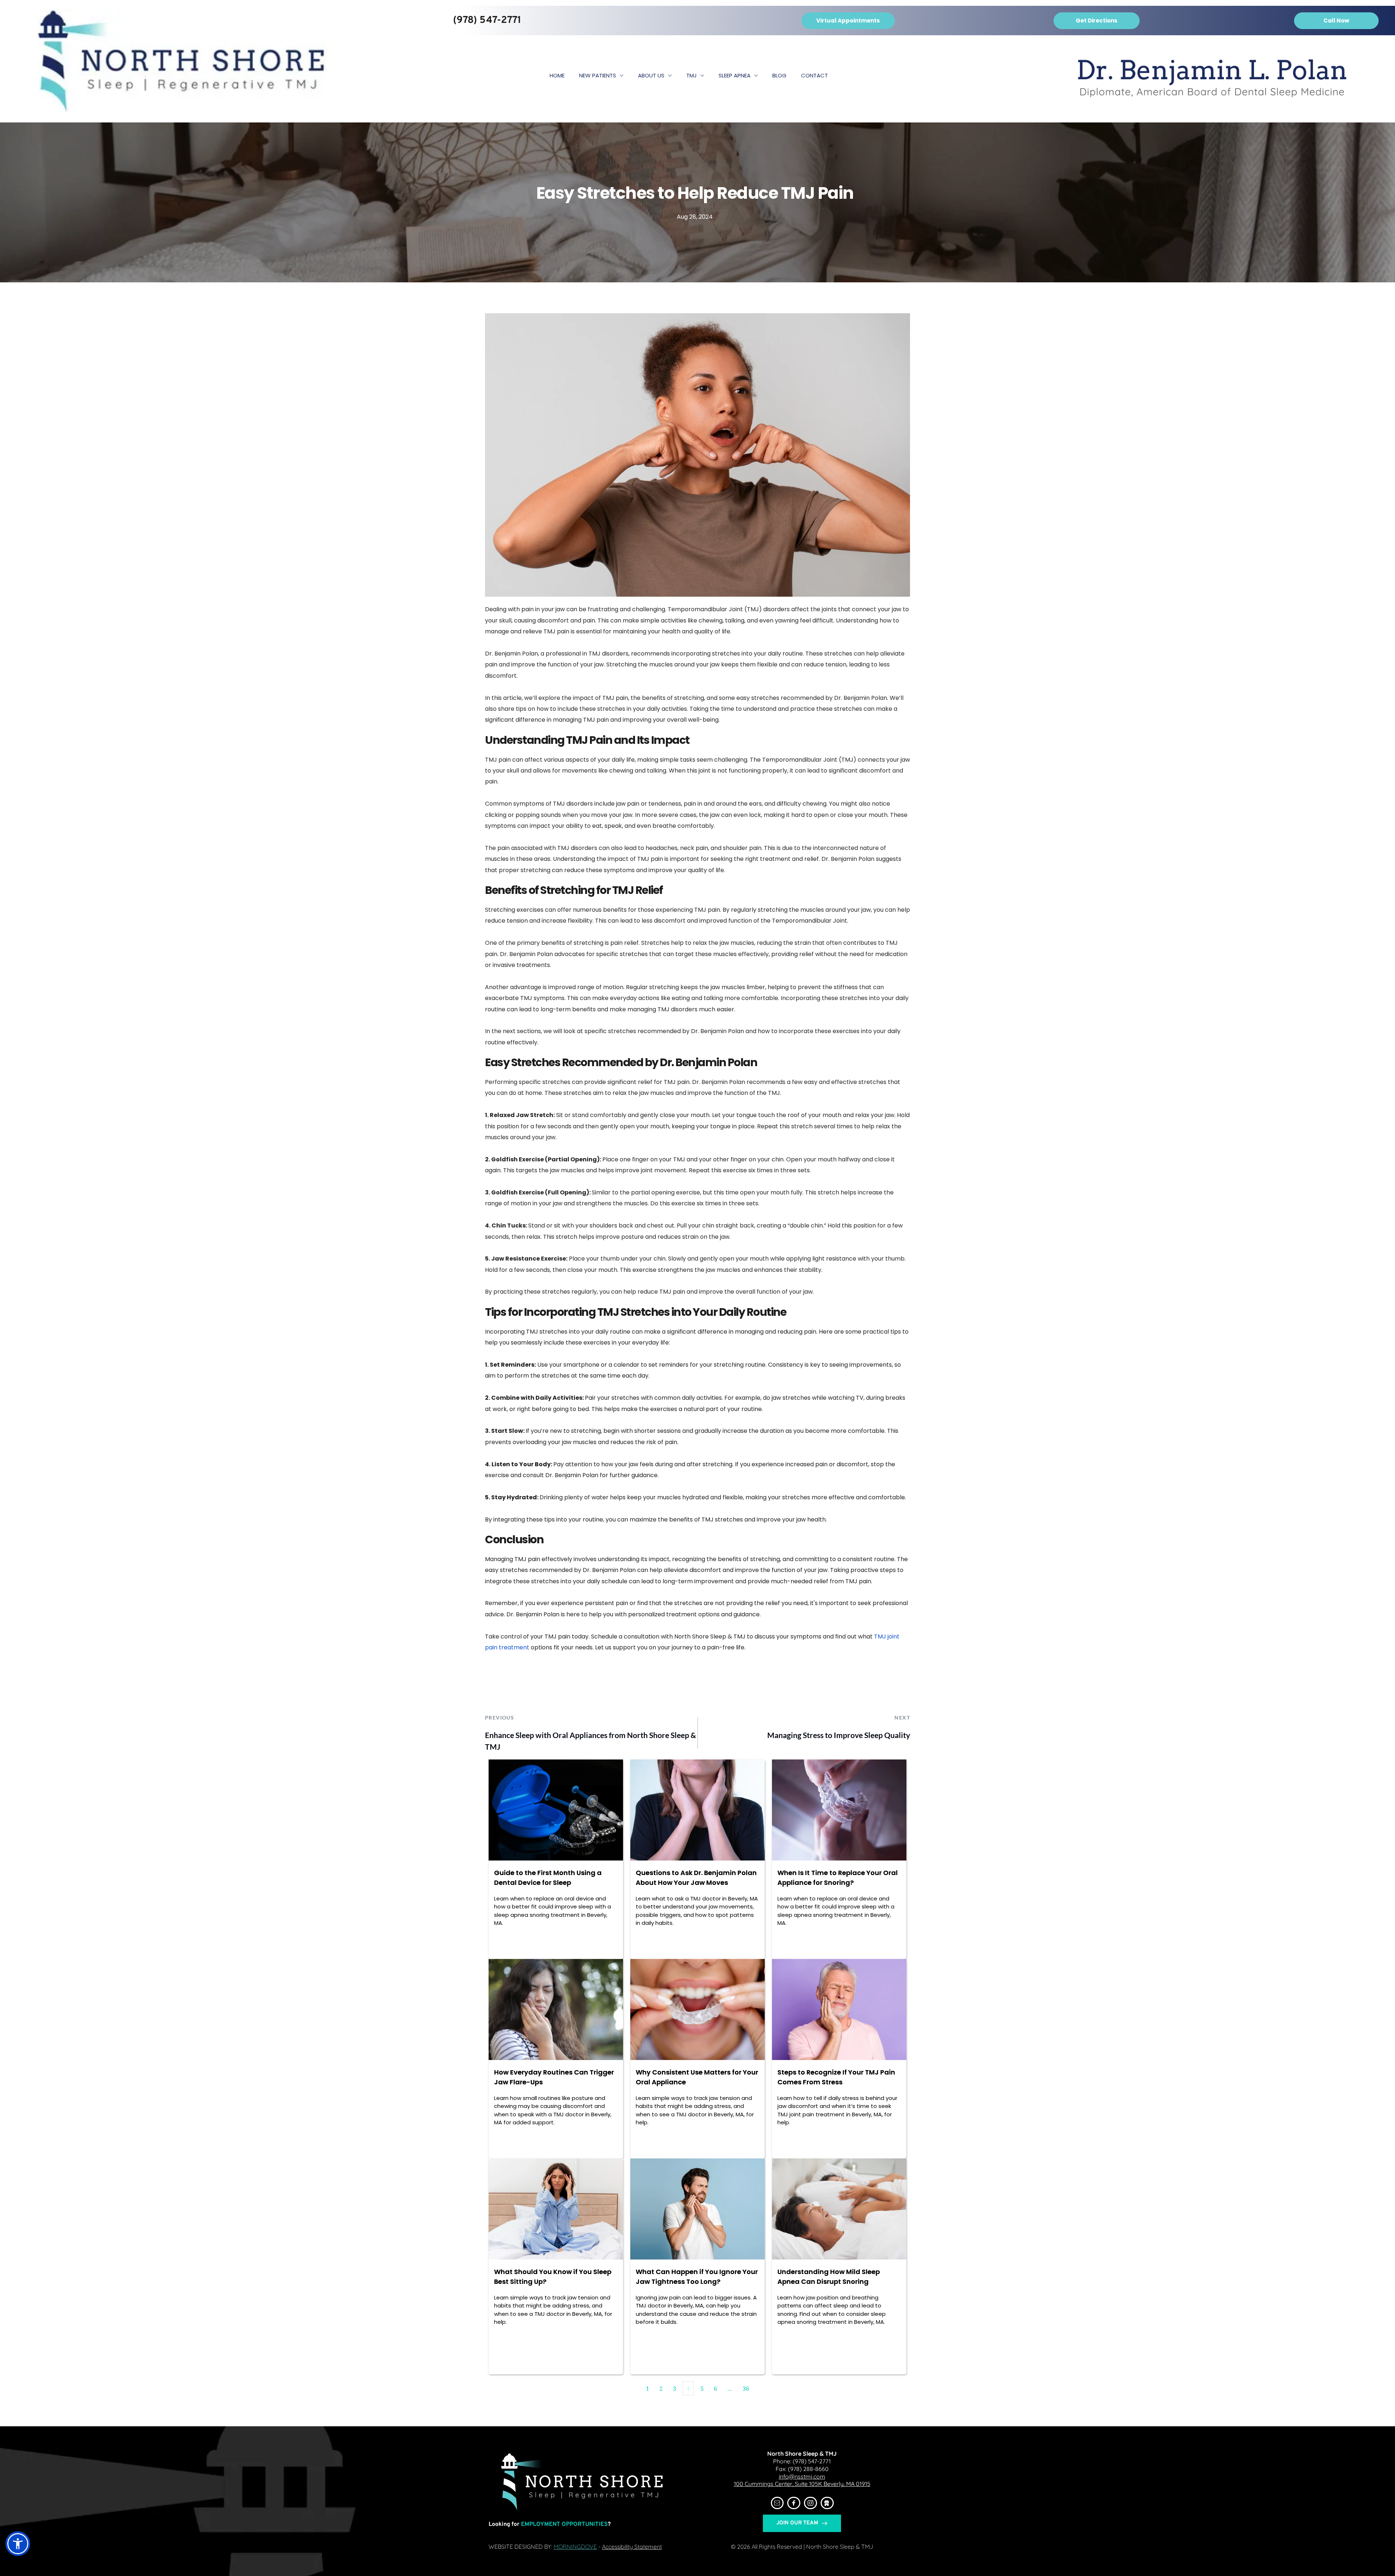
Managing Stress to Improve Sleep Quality (839, 1735)
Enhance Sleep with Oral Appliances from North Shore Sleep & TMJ (591, 1741)
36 (746, 2388)
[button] (18, 2544)
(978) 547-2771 (812, 2461)
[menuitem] (557, 76)
